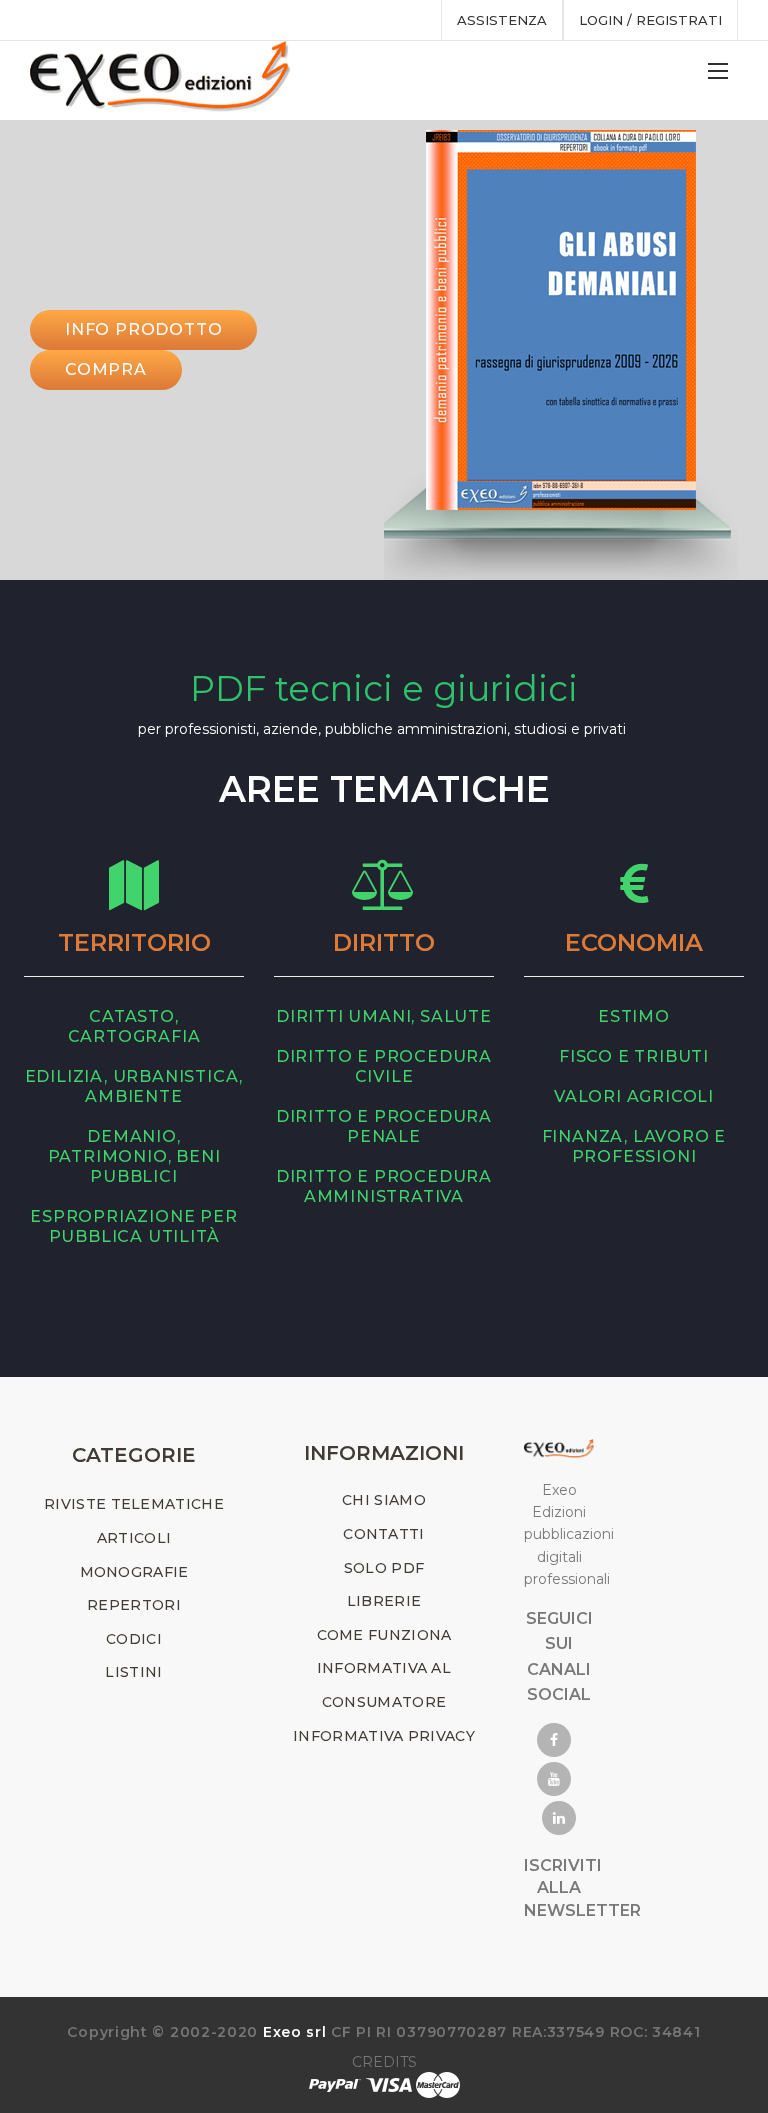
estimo (634, 1016)
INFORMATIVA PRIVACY (384, 1736)
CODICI (134, 1639)
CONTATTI (383, 1534)
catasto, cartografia (134, 1026)
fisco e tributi (634, 1056)
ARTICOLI (134, 1538)
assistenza (502, 20)
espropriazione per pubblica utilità (133, 1226)
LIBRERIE (384, 1601)
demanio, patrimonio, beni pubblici (134, 1156)
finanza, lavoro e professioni (634, 1146)
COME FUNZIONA (384, 1635)
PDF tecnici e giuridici (384, 688)
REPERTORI (134, 1605)
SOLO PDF (384, 1568)
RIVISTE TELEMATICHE (134, 1504)
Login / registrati (650, 20)
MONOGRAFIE (134, 1572)
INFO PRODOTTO (143, 329)
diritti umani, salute (384, 1016)
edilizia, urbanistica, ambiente (134, 1086)
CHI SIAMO (384, 1500)
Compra (106, 369)
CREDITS (384, 2062)
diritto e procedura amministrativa (384, 1186)
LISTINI (133, 1672)
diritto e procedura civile (384, 1066)
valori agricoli (634, 1096)
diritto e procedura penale (384, 1126)
